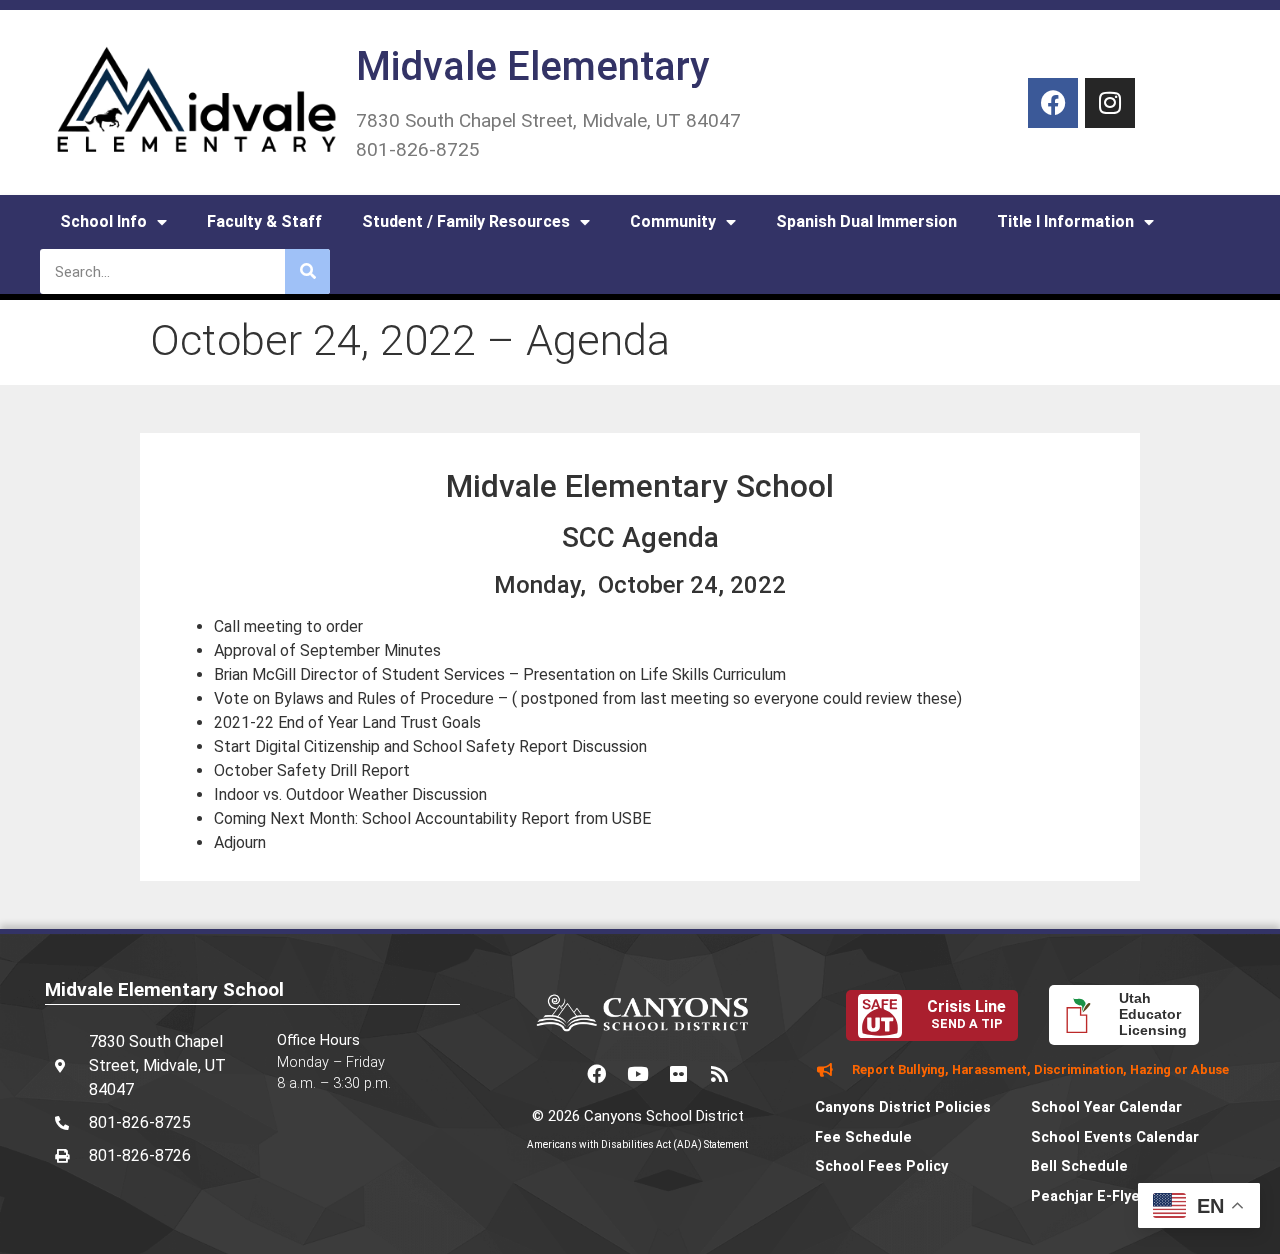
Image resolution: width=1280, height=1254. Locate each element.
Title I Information (1065, 221)
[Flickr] (679, 1074)
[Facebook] (1053, 103)
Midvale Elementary (532, 66)
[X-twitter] (556, 1074)
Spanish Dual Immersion (866, 221)
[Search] (307, 271)
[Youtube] (638, 1074)
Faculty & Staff (264, 221)
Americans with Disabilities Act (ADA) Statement (637, 1144)
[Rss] (720, 1074)
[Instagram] (1110, 103)
